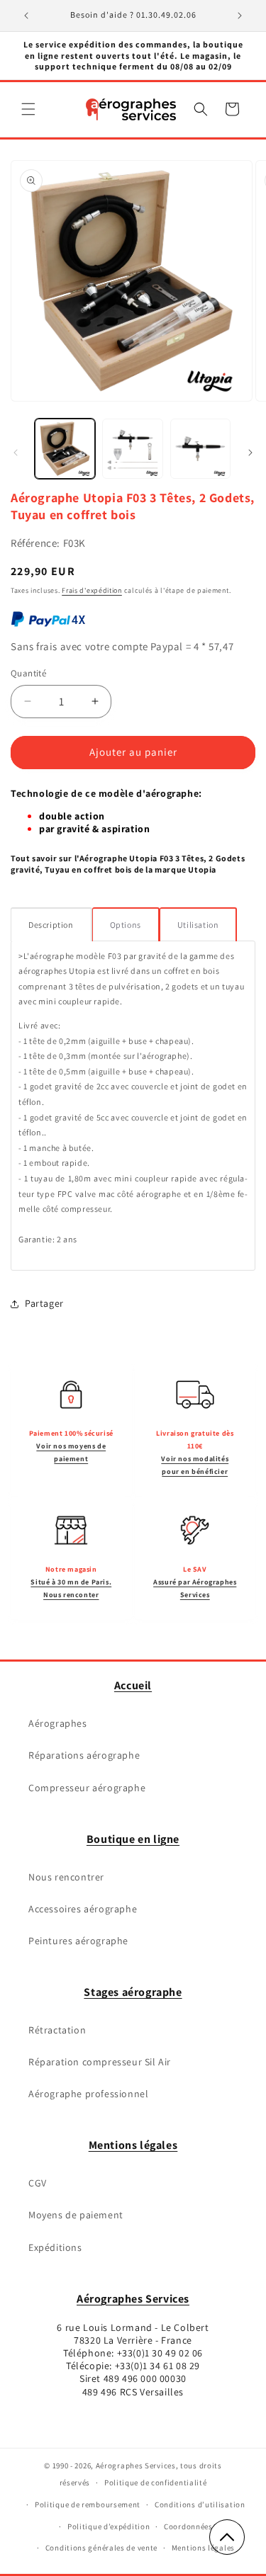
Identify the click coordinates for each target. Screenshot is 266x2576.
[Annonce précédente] (26, 16)
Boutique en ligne (133, 1839)
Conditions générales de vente (101, 2548)
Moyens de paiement (76, 2215)
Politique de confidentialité (156, 2483)
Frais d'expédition (92, 590)
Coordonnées (188, 2526)
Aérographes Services (133, 2299)
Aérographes (58, 1723)
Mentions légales (133, 2145)
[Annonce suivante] (240, 16)
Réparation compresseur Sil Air (100, 2062)
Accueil (133, 1685)
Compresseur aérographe (87, 1788)
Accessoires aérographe (83, 1909)
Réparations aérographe (84, 1755)
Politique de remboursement (88, 2504)
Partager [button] (44, 1303)
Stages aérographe (133, 1992)
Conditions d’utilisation (200, 2504)
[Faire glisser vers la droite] (250, 453)
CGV (38, 2183)
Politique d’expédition (109, 2526)
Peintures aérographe (78, 1941)
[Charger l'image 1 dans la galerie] (65, 449)
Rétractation (57, 2030)
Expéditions (55, 2247)
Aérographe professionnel (88, 2094)
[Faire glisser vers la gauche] (16, 453)
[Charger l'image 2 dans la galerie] (132, 449)
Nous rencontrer (66, 1877)
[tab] (51, 924)
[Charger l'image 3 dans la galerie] (200, 449)
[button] (28, 109)
